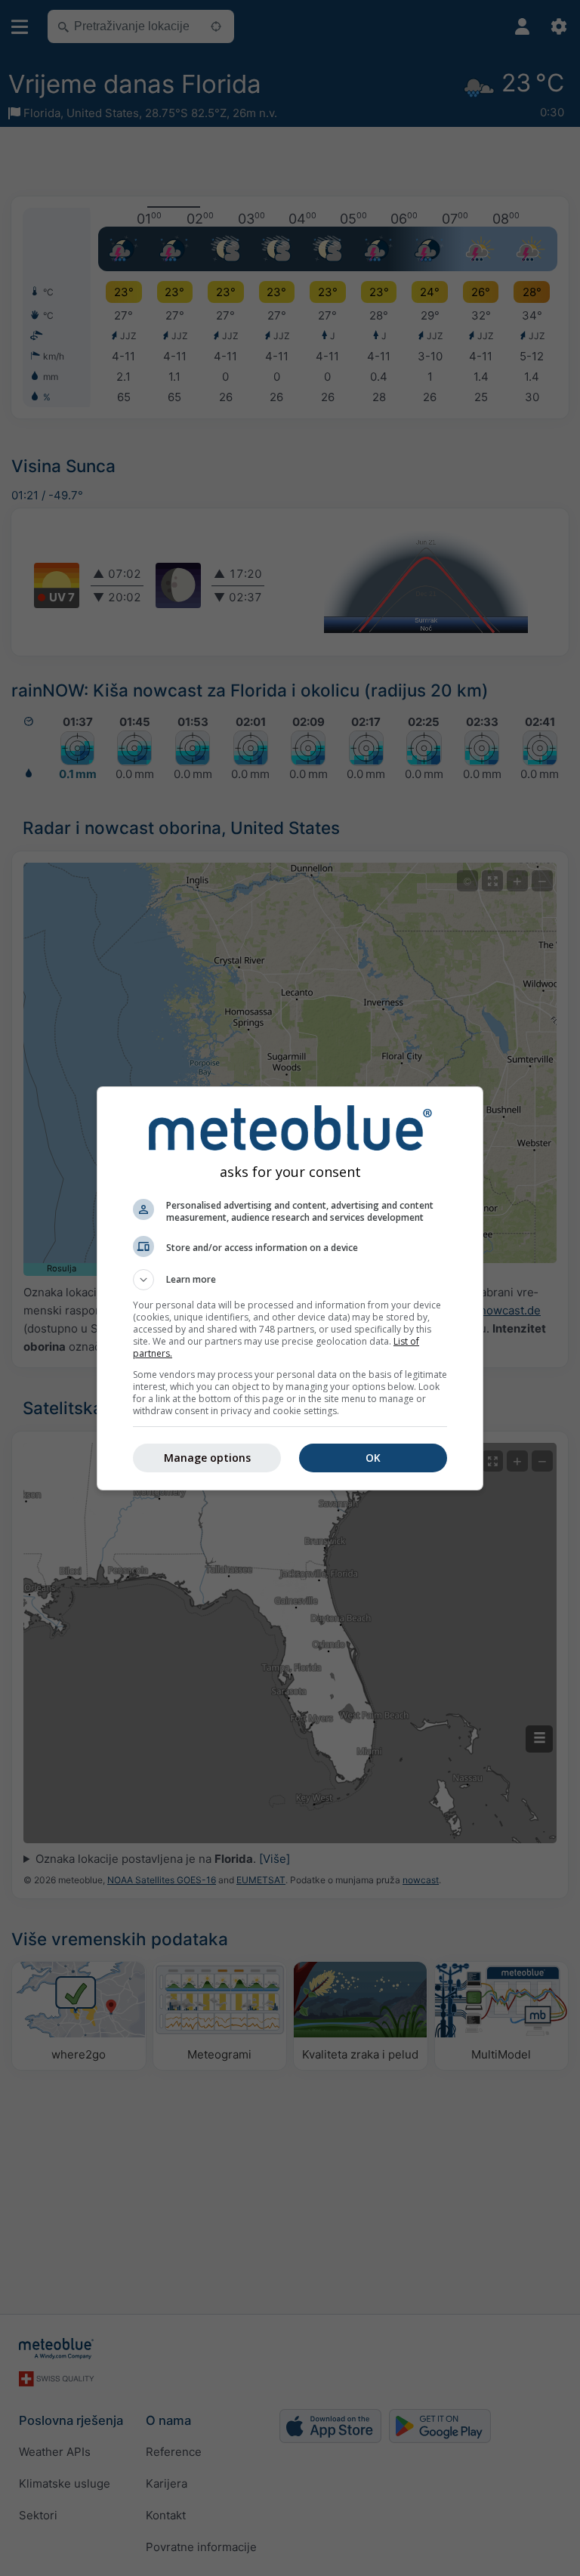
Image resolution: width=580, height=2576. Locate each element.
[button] (290, 1280)
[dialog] (290, 1288)
